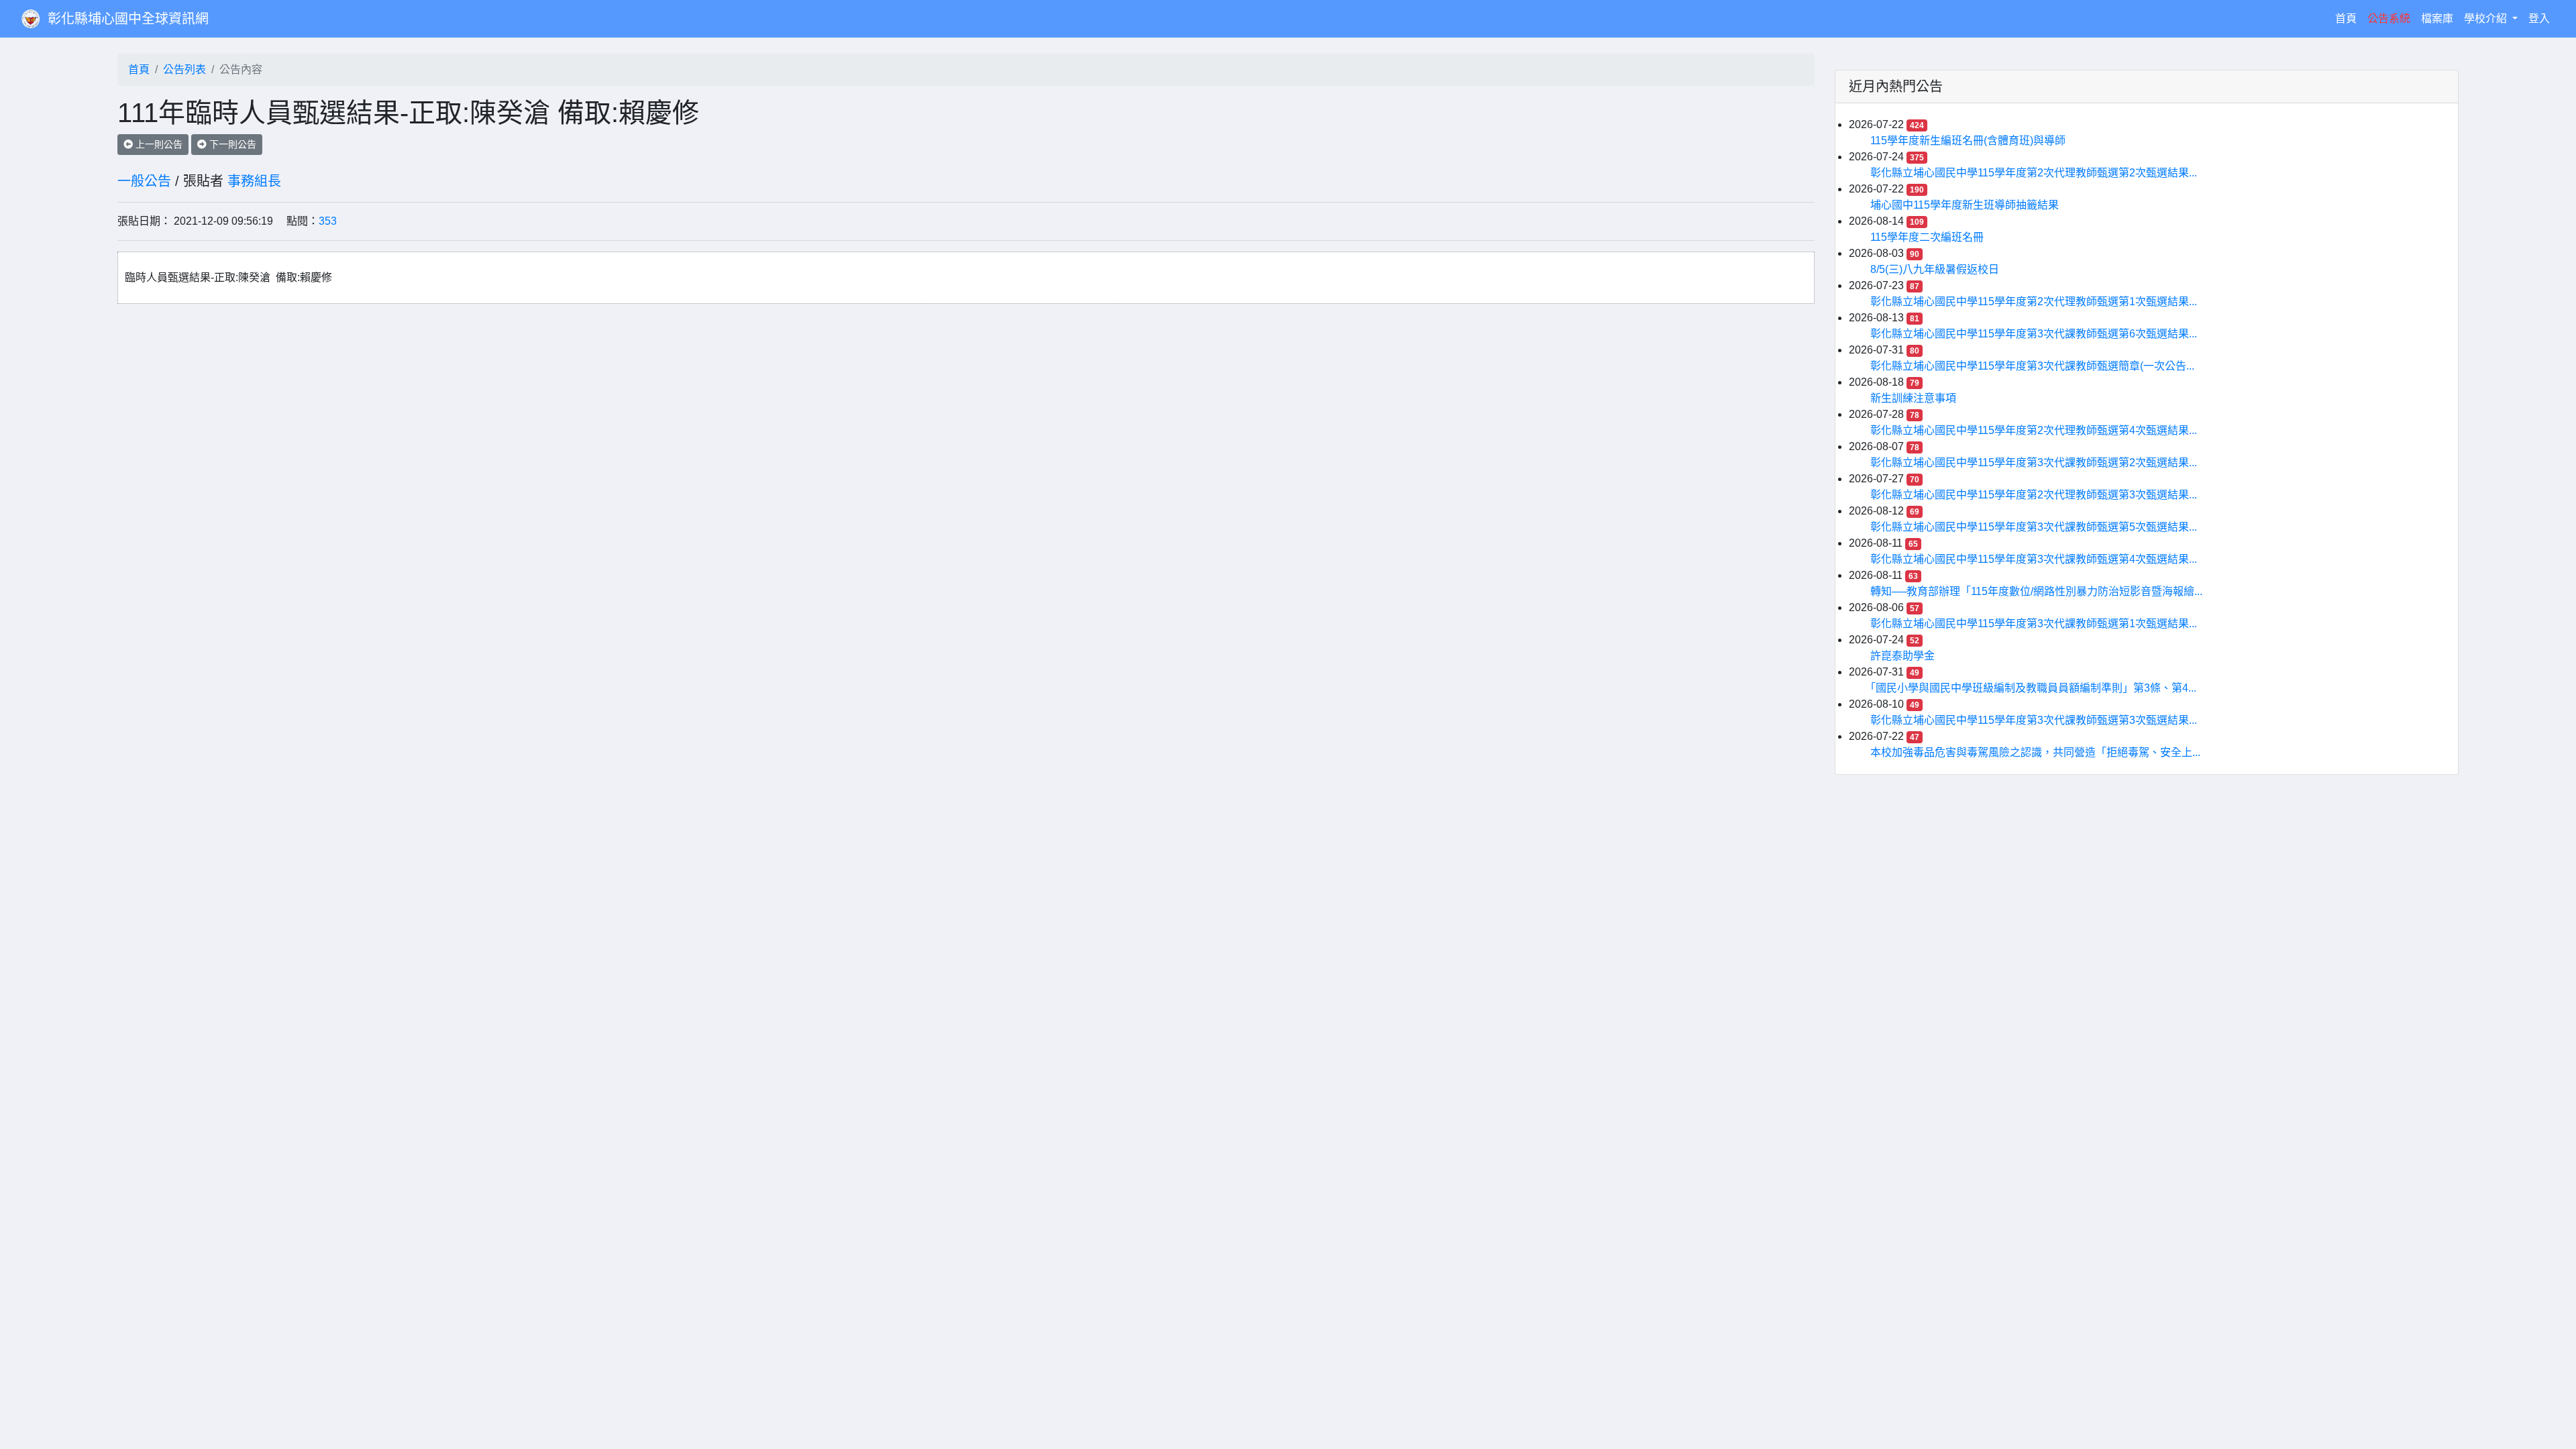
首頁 (2349, 18)
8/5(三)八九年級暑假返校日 (1935, 269)
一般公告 (144, 181)
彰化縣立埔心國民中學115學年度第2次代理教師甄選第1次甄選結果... (2034, 302)
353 (328, 221)
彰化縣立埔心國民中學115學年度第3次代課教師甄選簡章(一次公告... (2032, 366)
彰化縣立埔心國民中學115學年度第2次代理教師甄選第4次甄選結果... (2034, 430)
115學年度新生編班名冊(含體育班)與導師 (1968, 141)
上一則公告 (158, 144)
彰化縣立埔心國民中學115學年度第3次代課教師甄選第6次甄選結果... (2034, 334)
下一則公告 (231, 144)
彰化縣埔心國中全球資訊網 (128, 19)
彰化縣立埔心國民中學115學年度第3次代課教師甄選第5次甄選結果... (2034, 527)
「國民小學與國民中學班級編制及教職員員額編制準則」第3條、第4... (2033, 688)
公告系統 (2389, 18)
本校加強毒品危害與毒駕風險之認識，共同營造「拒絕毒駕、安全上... (2035, 752)
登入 (2539, 18)
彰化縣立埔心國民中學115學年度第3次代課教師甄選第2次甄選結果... (2034, 463)
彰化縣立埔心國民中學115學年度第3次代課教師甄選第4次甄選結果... (2034, 559)
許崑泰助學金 (1902, 656)
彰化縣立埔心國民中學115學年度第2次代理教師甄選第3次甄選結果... (2034, 495)
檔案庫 (2437, 18)
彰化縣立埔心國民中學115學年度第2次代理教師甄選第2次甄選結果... (2034, 173)
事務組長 (254, 181)
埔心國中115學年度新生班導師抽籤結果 (1965, 205)
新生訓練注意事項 (1913, 398)
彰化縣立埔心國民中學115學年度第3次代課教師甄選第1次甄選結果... (2034, 624)
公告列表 (184, 69)
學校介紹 (2487, 18)
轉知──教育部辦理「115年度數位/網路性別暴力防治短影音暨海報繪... (2036, 591)
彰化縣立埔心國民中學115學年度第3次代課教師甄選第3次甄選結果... (2034, 720)
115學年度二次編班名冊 (1927, 237)
